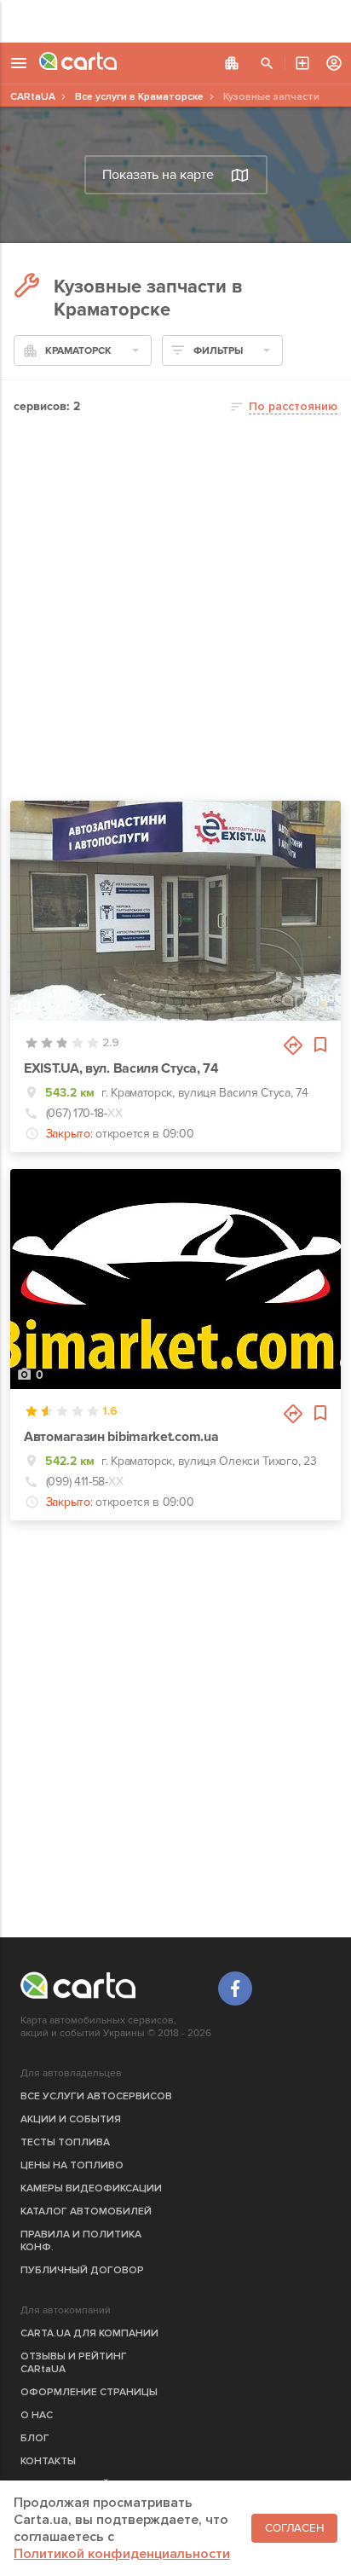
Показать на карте (158, 175)
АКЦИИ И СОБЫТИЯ (71, 2119)
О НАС (37, 2415)
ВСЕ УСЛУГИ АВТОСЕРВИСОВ (96, 2096)
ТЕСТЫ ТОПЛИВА (65, 2142)
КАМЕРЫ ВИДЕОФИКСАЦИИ (91, 2188)
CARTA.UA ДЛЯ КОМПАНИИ (89, 2333)
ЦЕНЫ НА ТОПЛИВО (72, 2165)
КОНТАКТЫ (48, 2461)
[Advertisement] (175, 21)
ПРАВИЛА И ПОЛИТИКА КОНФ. (81, 2241)
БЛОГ (35, 2438)
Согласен (294, 2528)
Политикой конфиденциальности (122, 2554)
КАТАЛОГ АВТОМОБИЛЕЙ (86, 2211)
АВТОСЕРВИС (302, 63)
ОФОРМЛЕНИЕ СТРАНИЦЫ (89, 2392)
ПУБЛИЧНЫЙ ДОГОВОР (82, 2270)
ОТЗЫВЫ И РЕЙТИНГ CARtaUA (74, 2363)
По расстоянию (293, 406)
